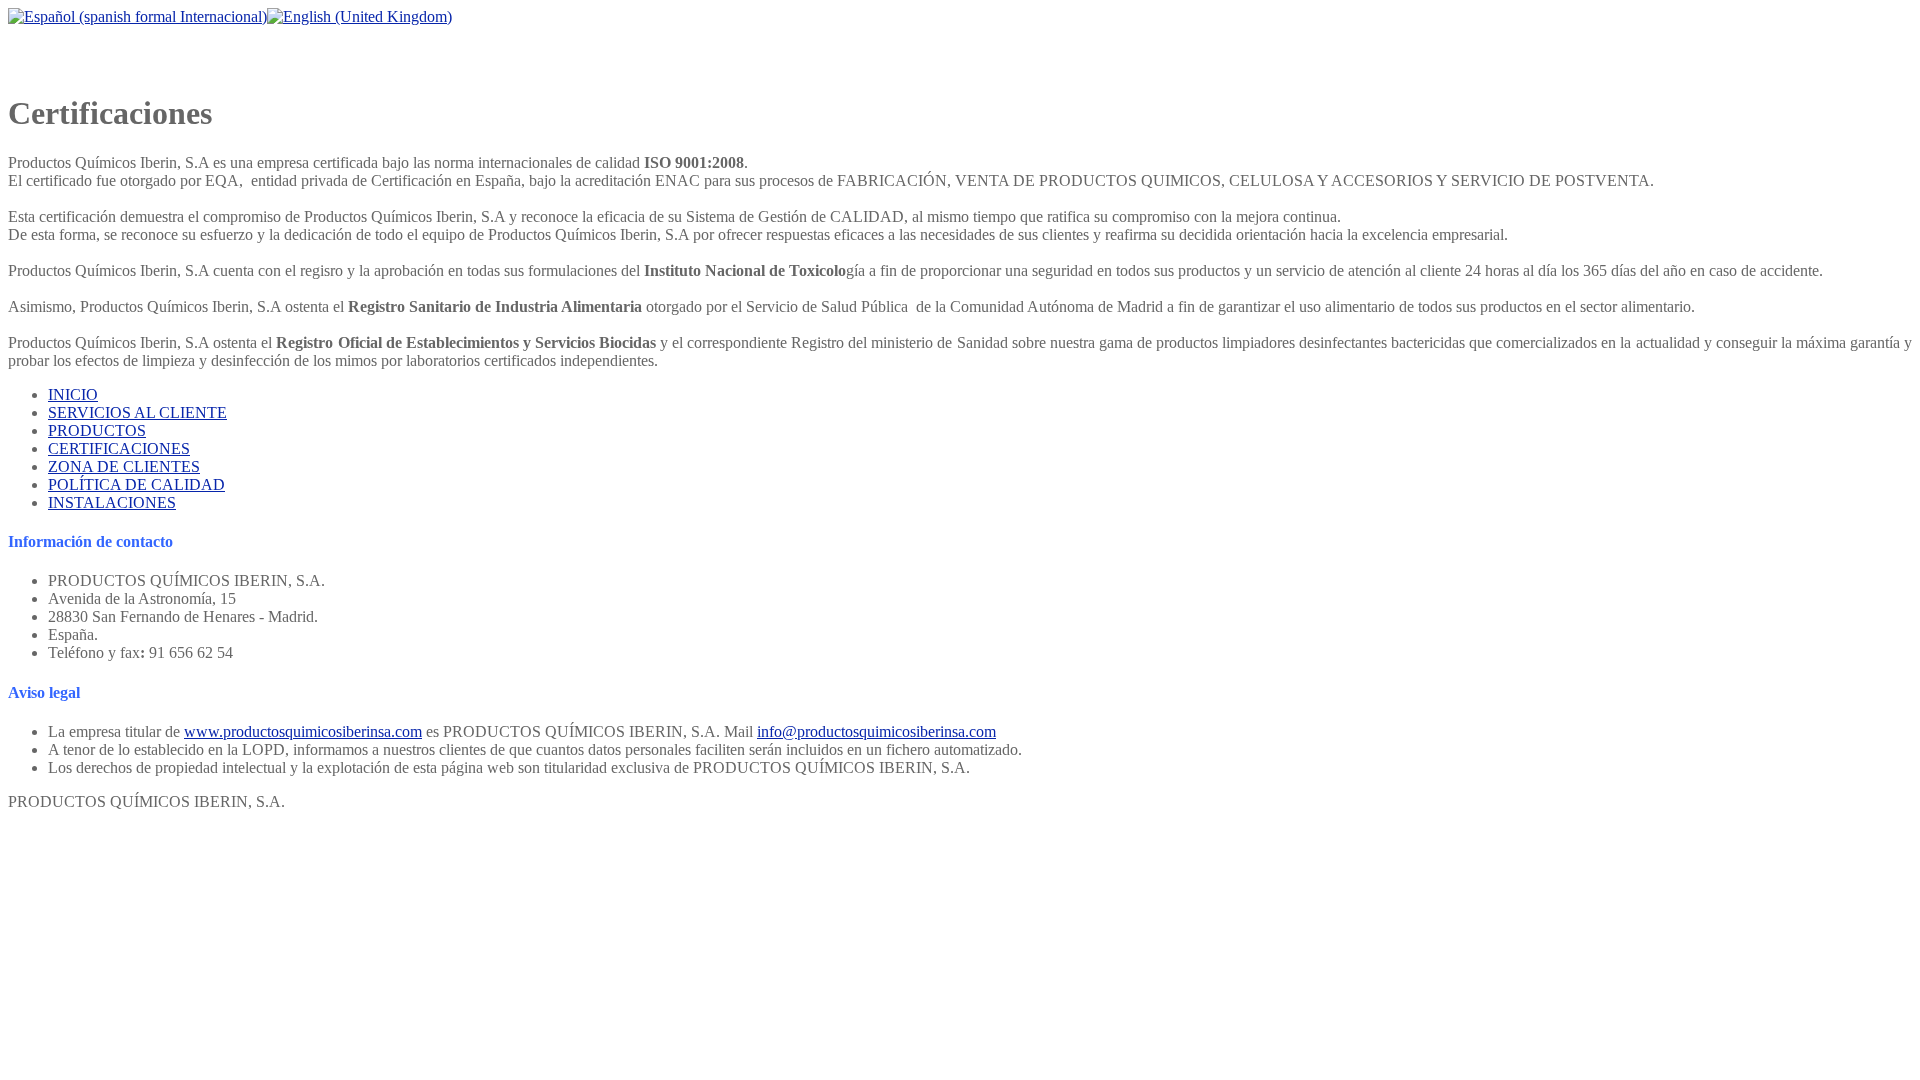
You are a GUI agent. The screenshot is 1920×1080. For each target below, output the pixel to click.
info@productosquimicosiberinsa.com (876, 731)
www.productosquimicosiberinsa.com (303, 731)
